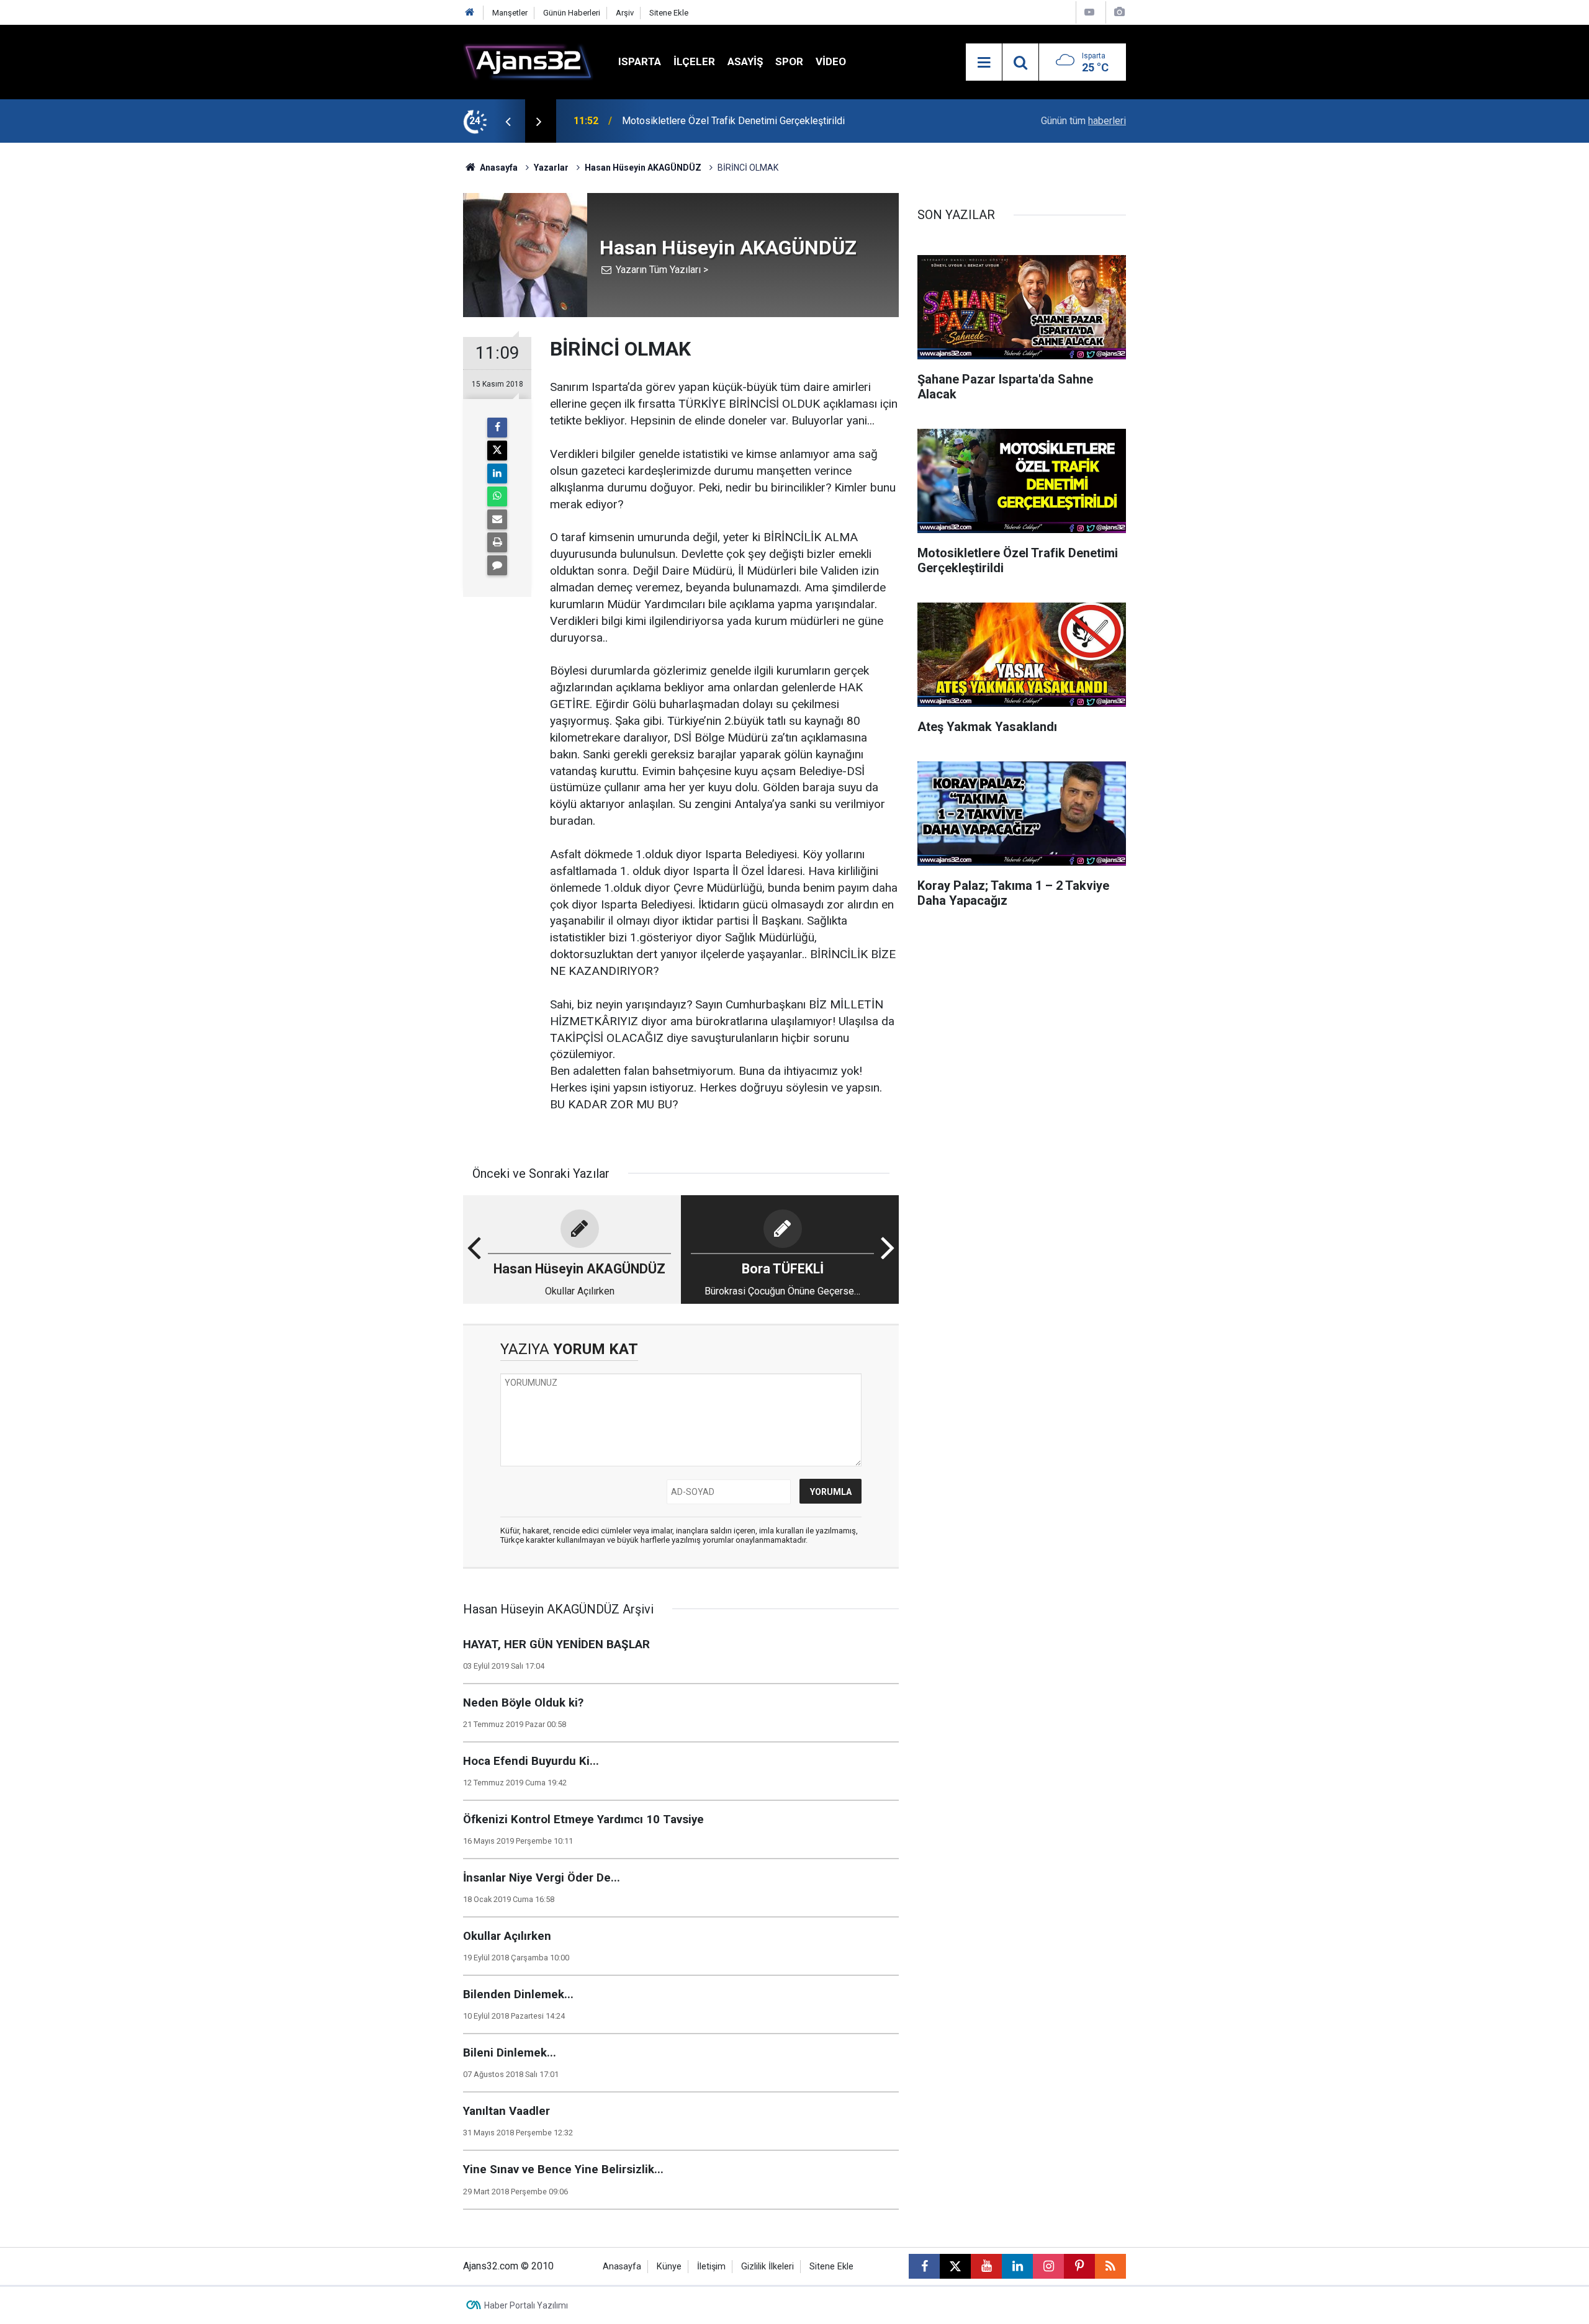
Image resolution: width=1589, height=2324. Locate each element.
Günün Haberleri (572, 13)
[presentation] (508, 121)
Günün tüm (1083, 121)
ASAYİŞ (745, 61)
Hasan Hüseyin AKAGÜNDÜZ (643, 168)
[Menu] (984, 63)
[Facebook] (497, 428)
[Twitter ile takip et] (955, 2266)
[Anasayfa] (470, 13)
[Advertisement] (404, 329)
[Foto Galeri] (1119, 12)
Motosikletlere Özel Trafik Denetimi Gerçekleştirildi (733, 121)
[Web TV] (1089, 12)
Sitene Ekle (669, 13)
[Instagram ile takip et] (1048, 2266)
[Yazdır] (497, 542)
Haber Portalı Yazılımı (526, 2305)
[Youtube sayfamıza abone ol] (986, 2266)
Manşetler (510, 13)
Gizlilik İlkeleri (767, 2267)
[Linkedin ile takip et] (1017, 2266)
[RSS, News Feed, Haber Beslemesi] (1110, 2266)
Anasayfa (498, 168)
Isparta (640, 61)
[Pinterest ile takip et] (1079, 2266)
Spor (789, 61)
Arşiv (625, 13)
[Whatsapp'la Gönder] (497, 496)
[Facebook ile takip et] (924, 2266)
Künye (669, 2267)
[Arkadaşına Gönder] (497, 519)
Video (831, 61)
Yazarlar (551, 168)
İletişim (711, 2267)
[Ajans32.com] (528, 61)
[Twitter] (497, 451)
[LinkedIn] (497, 473)
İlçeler (694, 61)
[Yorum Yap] (497, 565)
